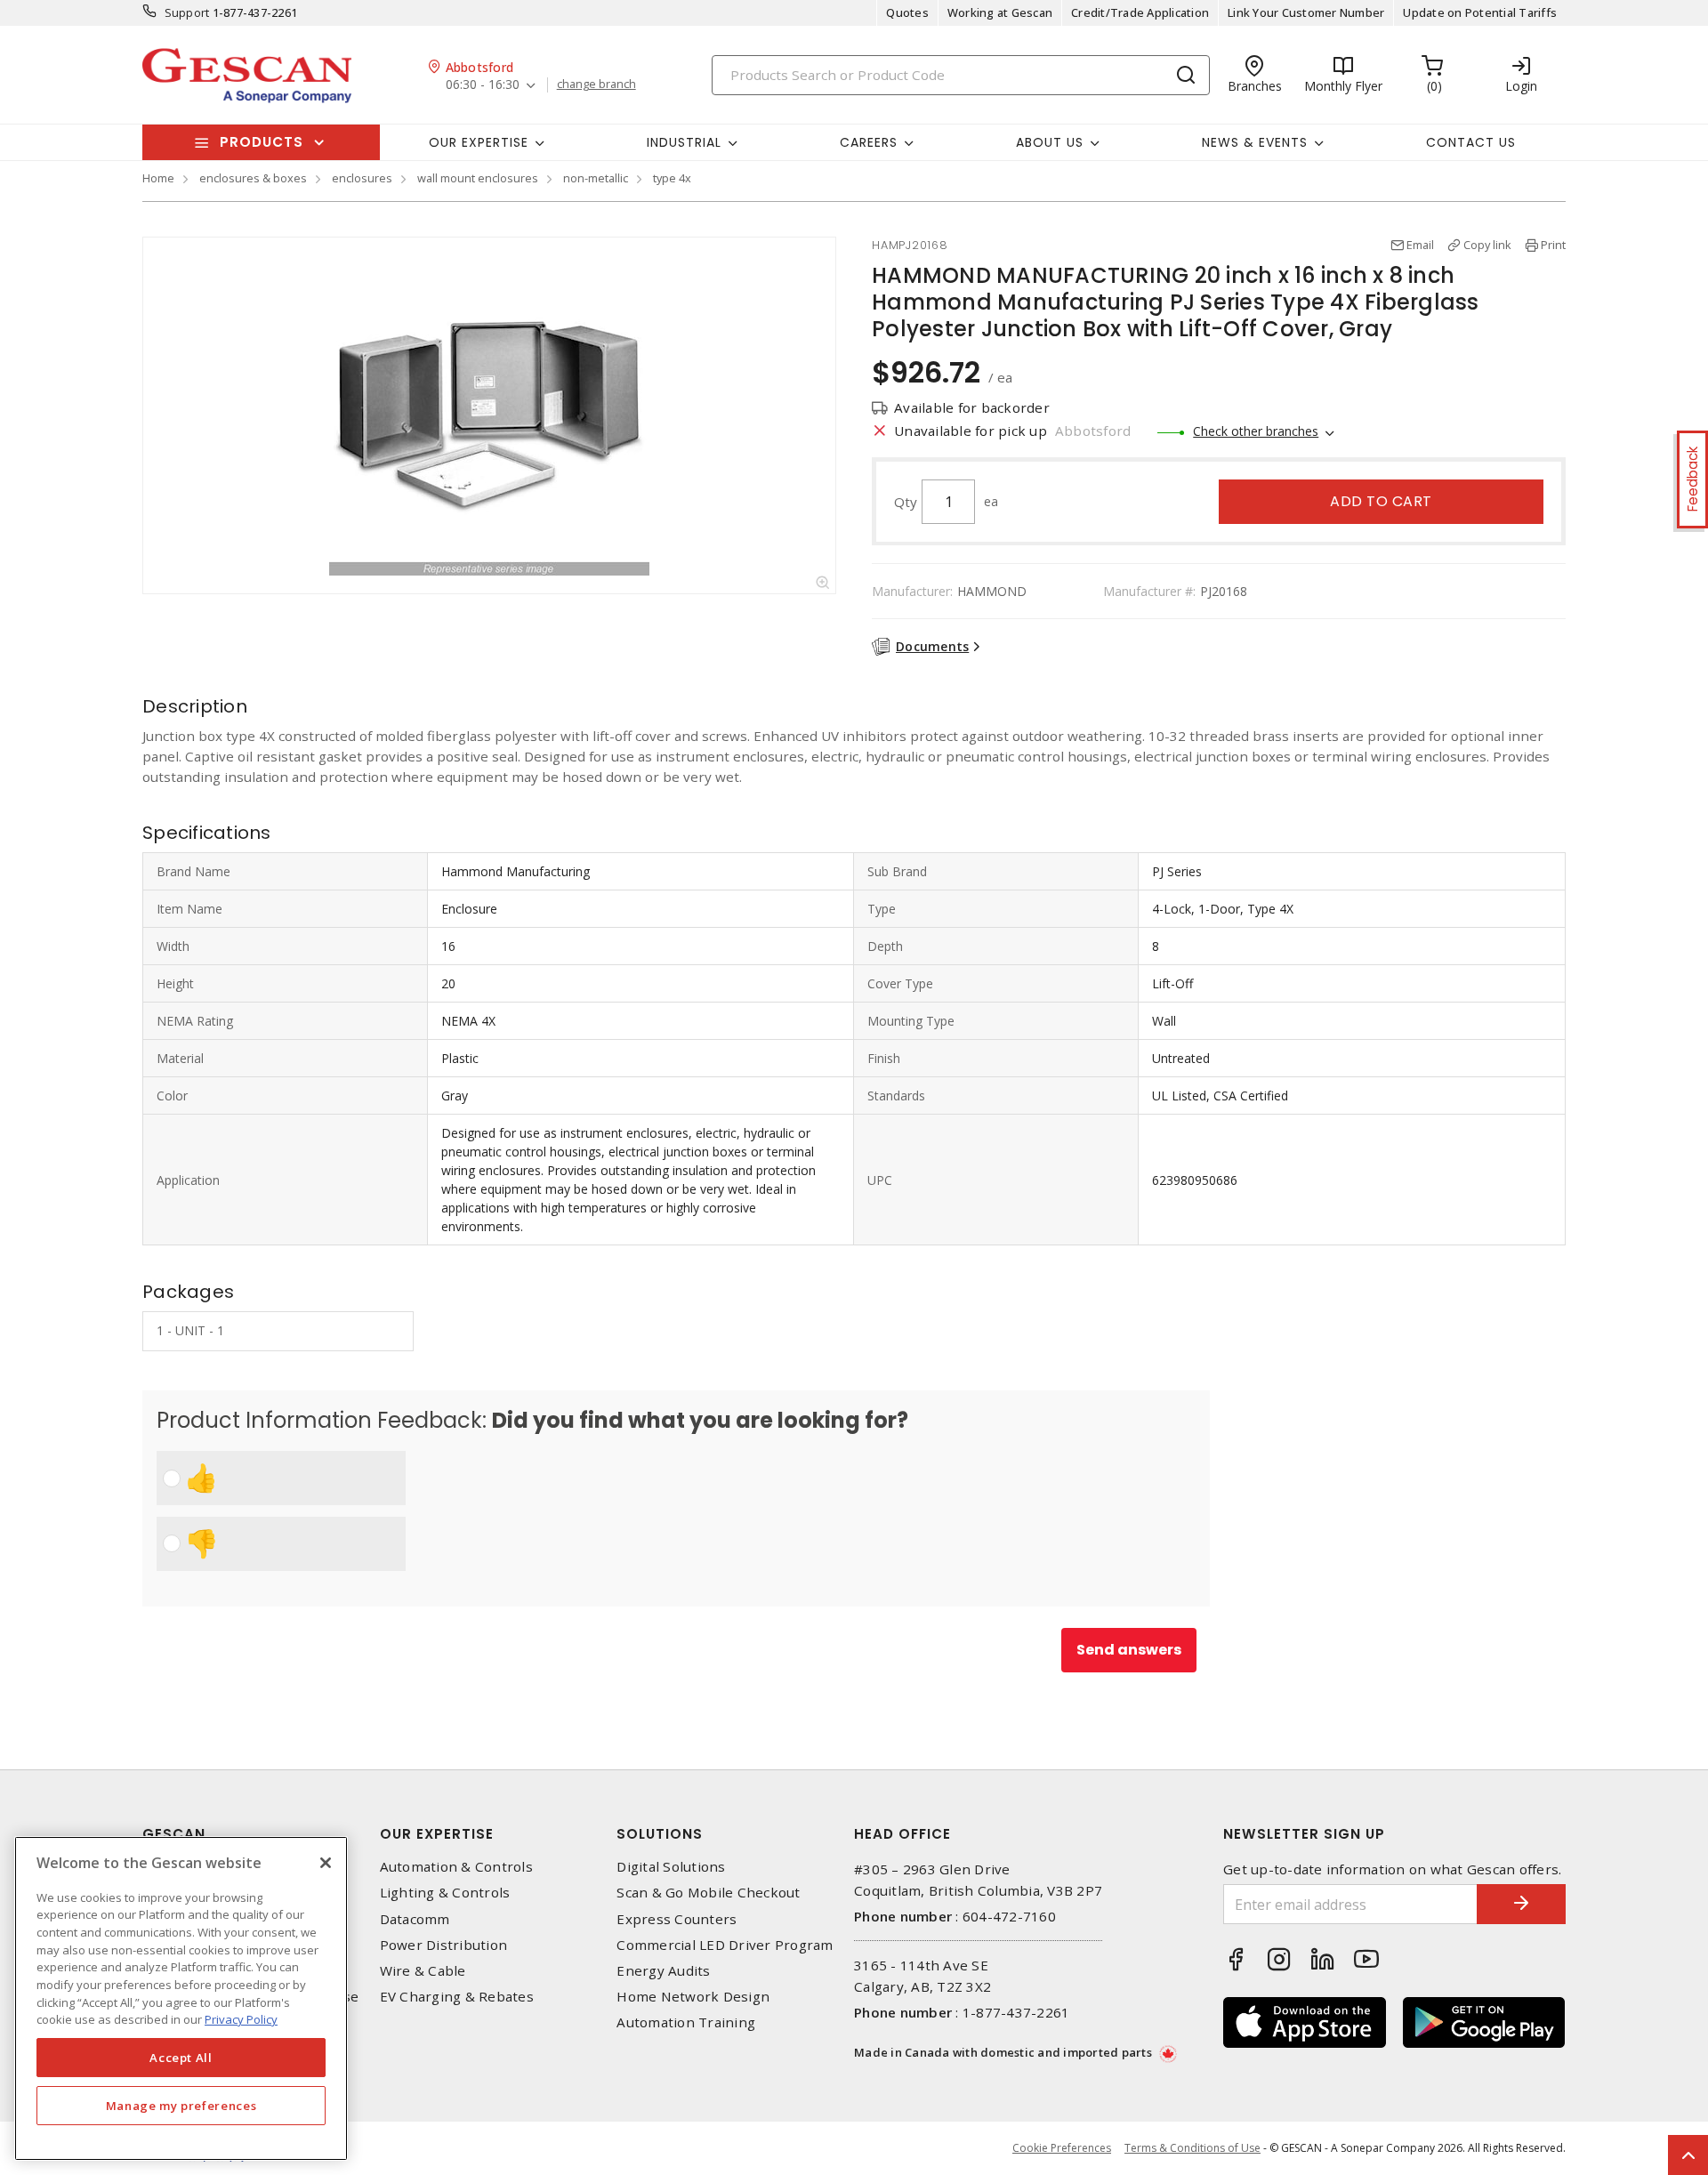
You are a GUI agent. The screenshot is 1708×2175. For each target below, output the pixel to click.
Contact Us (1471, 142)
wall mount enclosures (478, 178)
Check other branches (1256, 431)
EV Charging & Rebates (457, 1997)
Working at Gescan (1000, 12)
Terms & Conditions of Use (1192, 2148)
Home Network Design (693, 1997)
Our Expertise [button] (479, 142)
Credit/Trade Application (1140, 12)
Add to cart (1381, 501)
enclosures (362, 178)
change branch (596, 85)
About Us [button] (1050, 142)
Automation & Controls (456, 1867)
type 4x (672, 178)
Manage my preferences (181, 2106)
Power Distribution (444, 1945)
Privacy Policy (241, 2019)
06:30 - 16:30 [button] (483, 85)
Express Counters (677, 1919)
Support (187, 12)
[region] (181, 1998)
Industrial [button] (684, 142)
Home (158, 178)
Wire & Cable (423, 1971)
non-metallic (596, 178)
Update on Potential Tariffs (1480, 12)
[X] (326, 1863)
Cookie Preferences (1062, 2148)
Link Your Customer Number (1306, 12)
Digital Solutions (671, 1867)
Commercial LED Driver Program (725, 1945)
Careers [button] (869, 142)
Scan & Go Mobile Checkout (708, 1893)
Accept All (181, 2058)
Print (1553, 245)
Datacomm (415, 1919)
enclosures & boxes (253, 178)
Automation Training (686, 2022)
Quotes (907, 12)
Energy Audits (663, 1971)
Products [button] (262, 142)
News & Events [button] (1255, 142)
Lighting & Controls (445, 1893)
